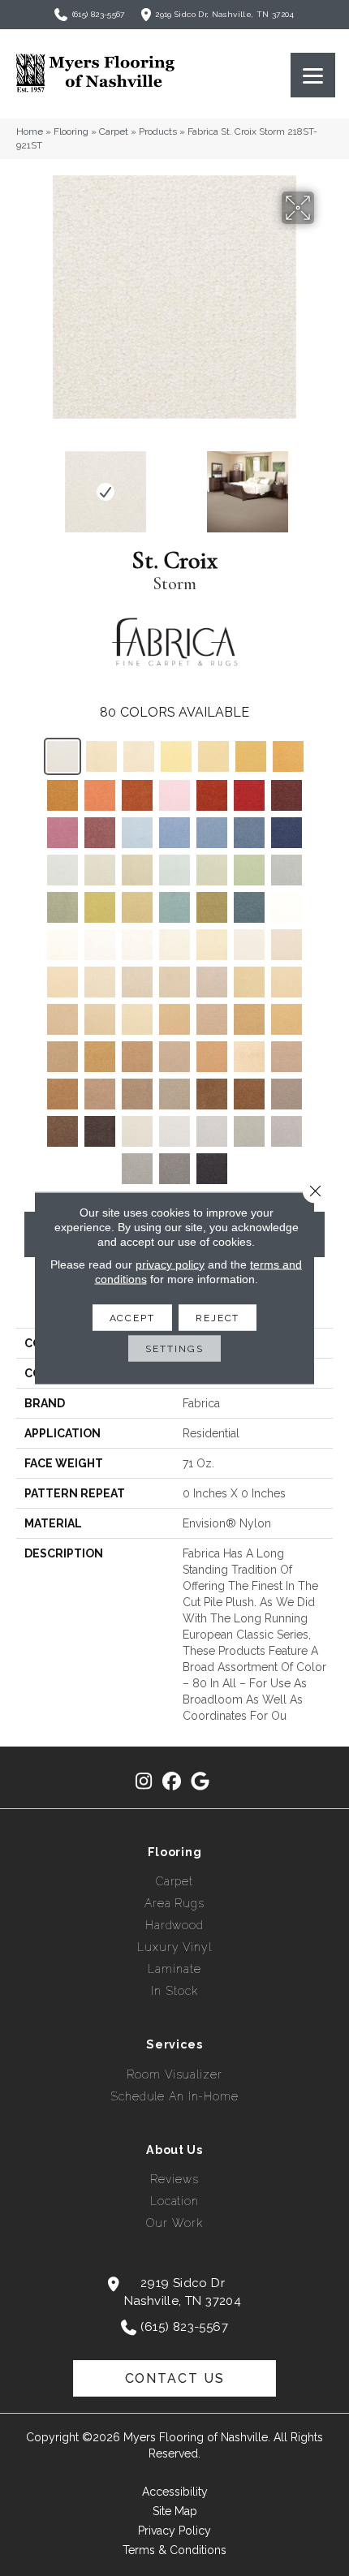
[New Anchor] (212, 1131)
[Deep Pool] (174, 833)
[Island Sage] (137, 870)
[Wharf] (137, 1169)
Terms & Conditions (174, 2550)
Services (174, 2044)
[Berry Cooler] (62, 833)
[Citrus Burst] (100, 907)
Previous (24, 484)
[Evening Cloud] (62, 945)
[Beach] (137, 1019)
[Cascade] (287, 870)
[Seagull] (100, 945)
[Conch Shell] (174, 945)
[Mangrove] (100, 1131)
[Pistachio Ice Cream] (212, 870)
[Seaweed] (212, 907)
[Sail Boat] (100, 1019)
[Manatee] (249, 1094)
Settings (174, 1349)
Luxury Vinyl (174, 1947)
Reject (218, 1318)
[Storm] (62, 756)
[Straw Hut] (251, 756)
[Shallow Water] (174, 870)
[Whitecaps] (287, 907)
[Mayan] (287, 1019)
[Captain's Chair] (62, 795)
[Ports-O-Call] (174, 907)
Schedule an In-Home (174, 2096)
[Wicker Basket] (288, 756)
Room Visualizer (174, 2074)
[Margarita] (100, 870)
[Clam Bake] (174, 1057)
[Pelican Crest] (137, 982)
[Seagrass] (139, 756)
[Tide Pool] (287, 945)
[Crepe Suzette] (212, 945)
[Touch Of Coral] (100, 795)
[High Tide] (212, 833)
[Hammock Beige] (101, 756)
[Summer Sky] (137, 833)
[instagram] (144, 1782)
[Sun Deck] (100, 1094)
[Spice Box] (62, 1094)
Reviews (174, 2179)
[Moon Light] (137, 945)
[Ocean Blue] (249, 833)
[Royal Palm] (100, 833)
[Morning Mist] (137, 1131)
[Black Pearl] (212, 1169)
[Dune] (62, 982)
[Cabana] (249, 907)
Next (325, 484)
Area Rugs (174, 1903)
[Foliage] (137, 907)
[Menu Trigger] (313, 75)
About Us (174, 2150)
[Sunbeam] (176, 756)
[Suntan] (287, 982)
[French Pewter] (287, 1131)
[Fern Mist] (249, 870)
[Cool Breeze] (62, 870)
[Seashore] (174, 982)
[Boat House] (249, 795)
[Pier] (287, 1094)
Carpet (114, 131)
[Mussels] (137, 1094)
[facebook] (172, 1782)
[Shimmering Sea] (287, 833)
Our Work (174, 2223)
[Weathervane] (137, 795)
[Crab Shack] (137, 1057)
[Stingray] (62, 1019)
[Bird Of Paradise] (212, 795)
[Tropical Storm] (249, 1131)
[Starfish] (249, 982)
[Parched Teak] (212, 982)
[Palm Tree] (62, 907)
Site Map (175, 2511)
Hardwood (174, 1925)
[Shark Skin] (174, 1131)
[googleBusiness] (201, 1782)
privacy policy (170, 1264)
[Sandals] (212, 1057)
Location (174, 2201)
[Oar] (287, 1057)
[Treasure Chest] (249, 1057)
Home (30, 131)
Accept (132, 1318)
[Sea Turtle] (212, 1094)
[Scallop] (249, 945)
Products (158, 131)
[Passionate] (287, 795)
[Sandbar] (249, 1019)
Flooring (71, 131)
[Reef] (212, 1019)
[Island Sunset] (174, 795)
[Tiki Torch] (100, 1057)
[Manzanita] (62, 1057)
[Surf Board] (213, 756)
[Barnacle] (62, 1131)
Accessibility (175, 2492)
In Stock (174, 1991)
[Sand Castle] (100, 982)
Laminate (174, 1969)
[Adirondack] (174, 1019)
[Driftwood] (174, 1094)
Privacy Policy (174, 2531)
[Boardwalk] (174, 1169)
